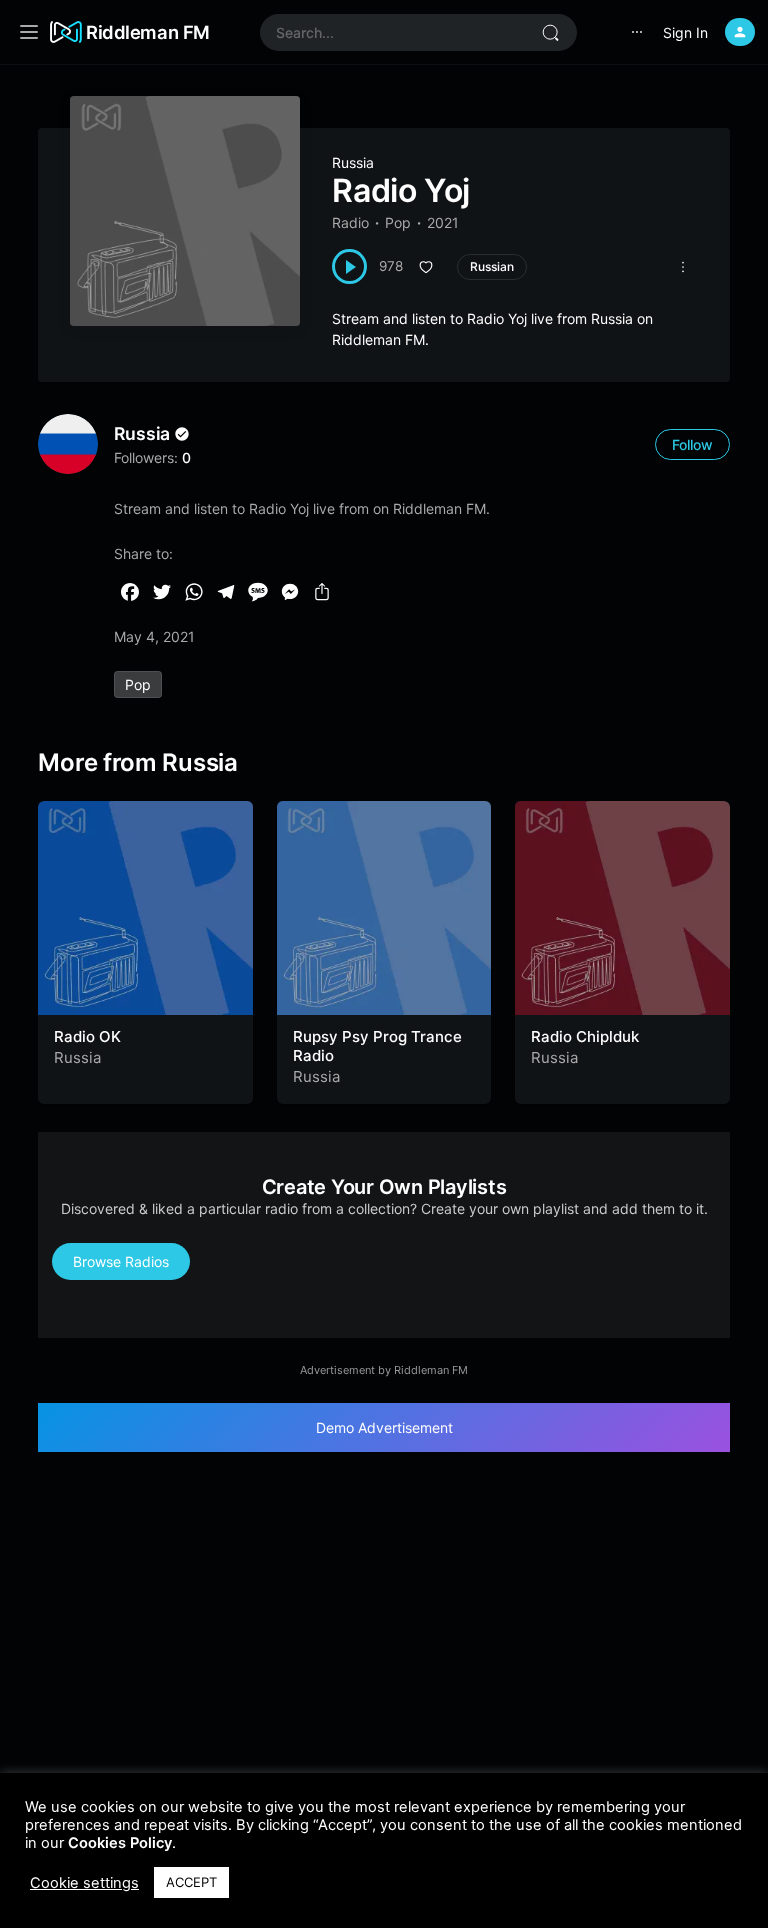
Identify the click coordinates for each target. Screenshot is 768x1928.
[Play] (349, 266)
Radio (350, 222)
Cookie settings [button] (84, 1883)
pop (138, 684)
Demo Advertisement (384, 1427)
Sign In (685, 32)
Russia (353, 162)
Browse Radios (121, 1261)
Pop (398, 222)
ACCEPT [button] (191, 1882)
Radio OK (87, 1036)
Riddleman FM (148, 32)
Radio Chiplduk (585, 1036)
